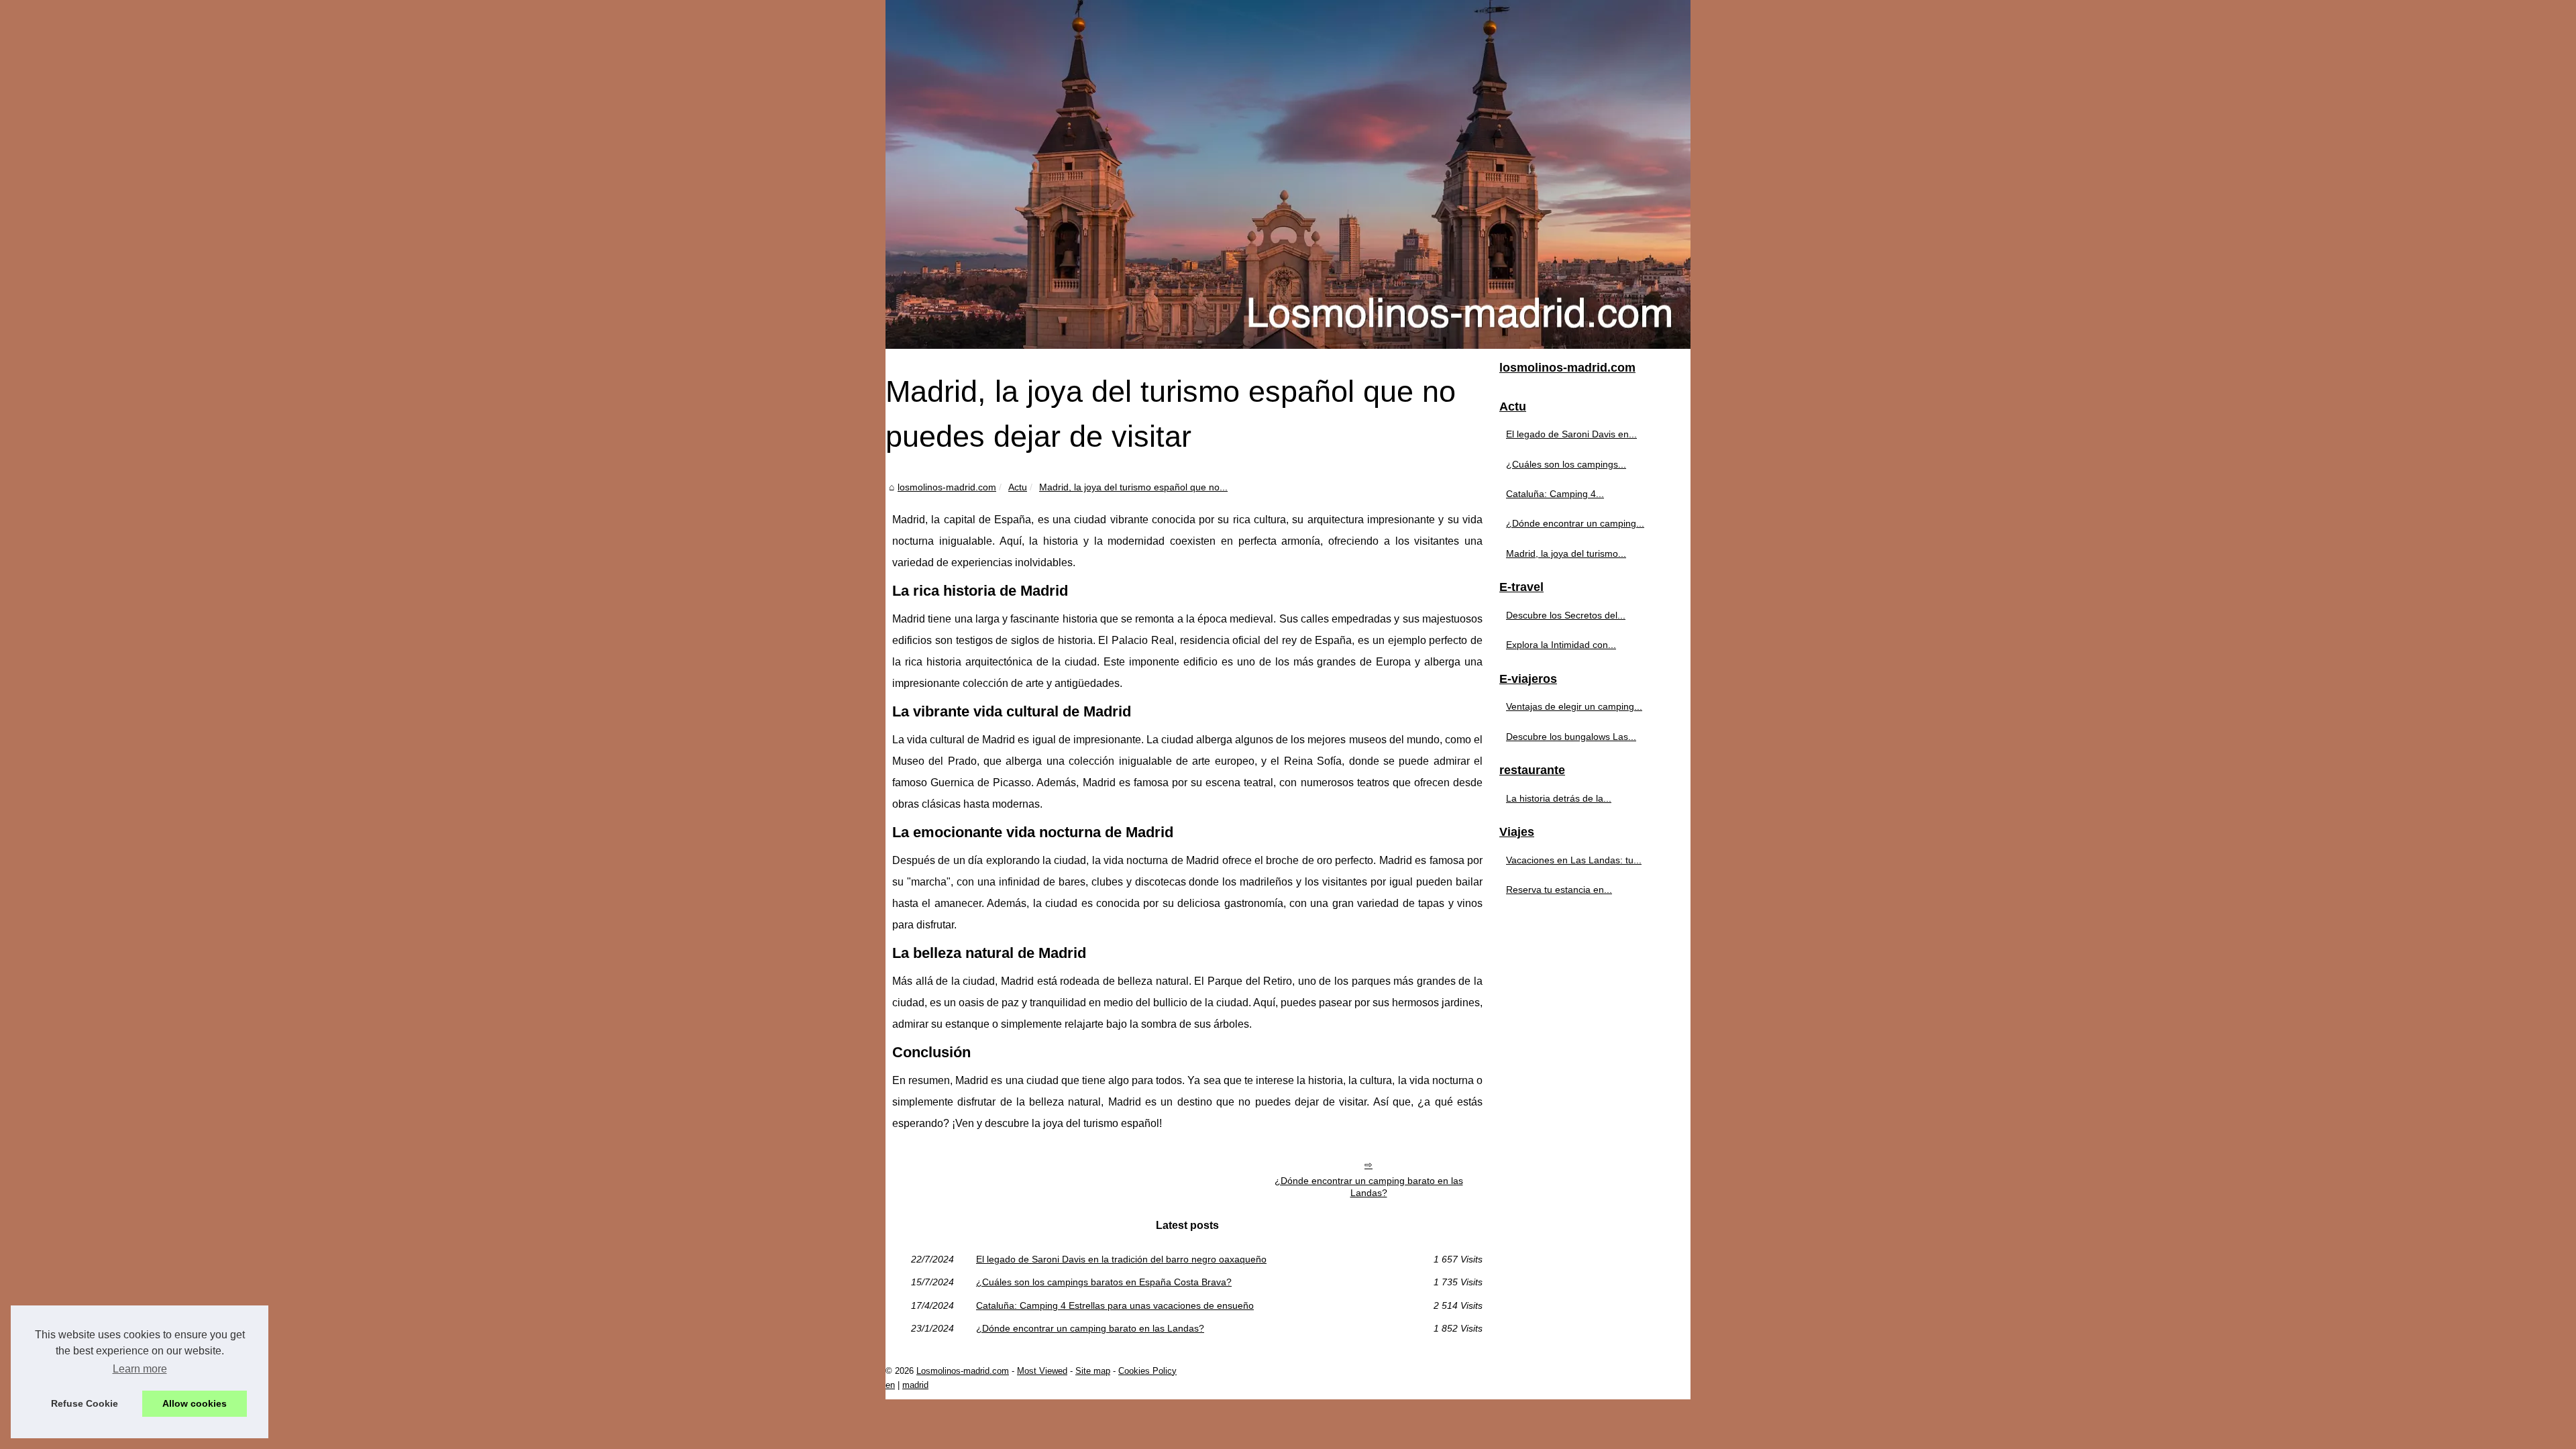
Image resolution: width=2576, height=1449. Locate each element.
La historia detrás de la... (1559, 798)
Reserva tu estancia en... (1559, 890)
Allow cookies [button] (195, 1403)
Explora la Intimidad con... (1561, 645)
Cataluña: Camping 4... (1555, 494)
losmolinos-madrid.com (947, 487)
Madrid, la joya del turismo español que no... (1133, 487)
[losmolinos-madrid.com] (1288, 174)
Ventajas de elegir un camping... (1574, 706)
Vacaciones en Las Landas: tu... (1574, 860)
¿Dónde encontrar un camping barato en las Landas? (1369, 1187)
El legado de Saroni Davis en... (1571, 434)
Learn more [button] (140, 1369)
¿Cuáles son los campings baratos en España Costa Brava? (1104, 1282)
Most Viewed (1042, 1371)
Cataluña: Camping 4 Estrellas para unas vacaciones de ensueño (1115, 1305)
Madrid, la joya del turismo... (1566, 553)
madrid (915, 1385)
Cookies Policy (1147, 1371)
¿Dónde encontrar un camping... (1575, 523)
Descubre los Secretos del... (1566, 615)
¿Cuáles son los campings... (1566, 464)
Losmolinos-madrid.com (963, 1371)
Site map (1093, 1371)
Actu (1018, 487)
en (890, 1385)
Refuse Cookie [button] (85, 1403)
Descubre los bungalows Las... (1571, 737)
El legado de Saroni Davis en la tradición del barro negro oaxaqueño (1121, 1259)
